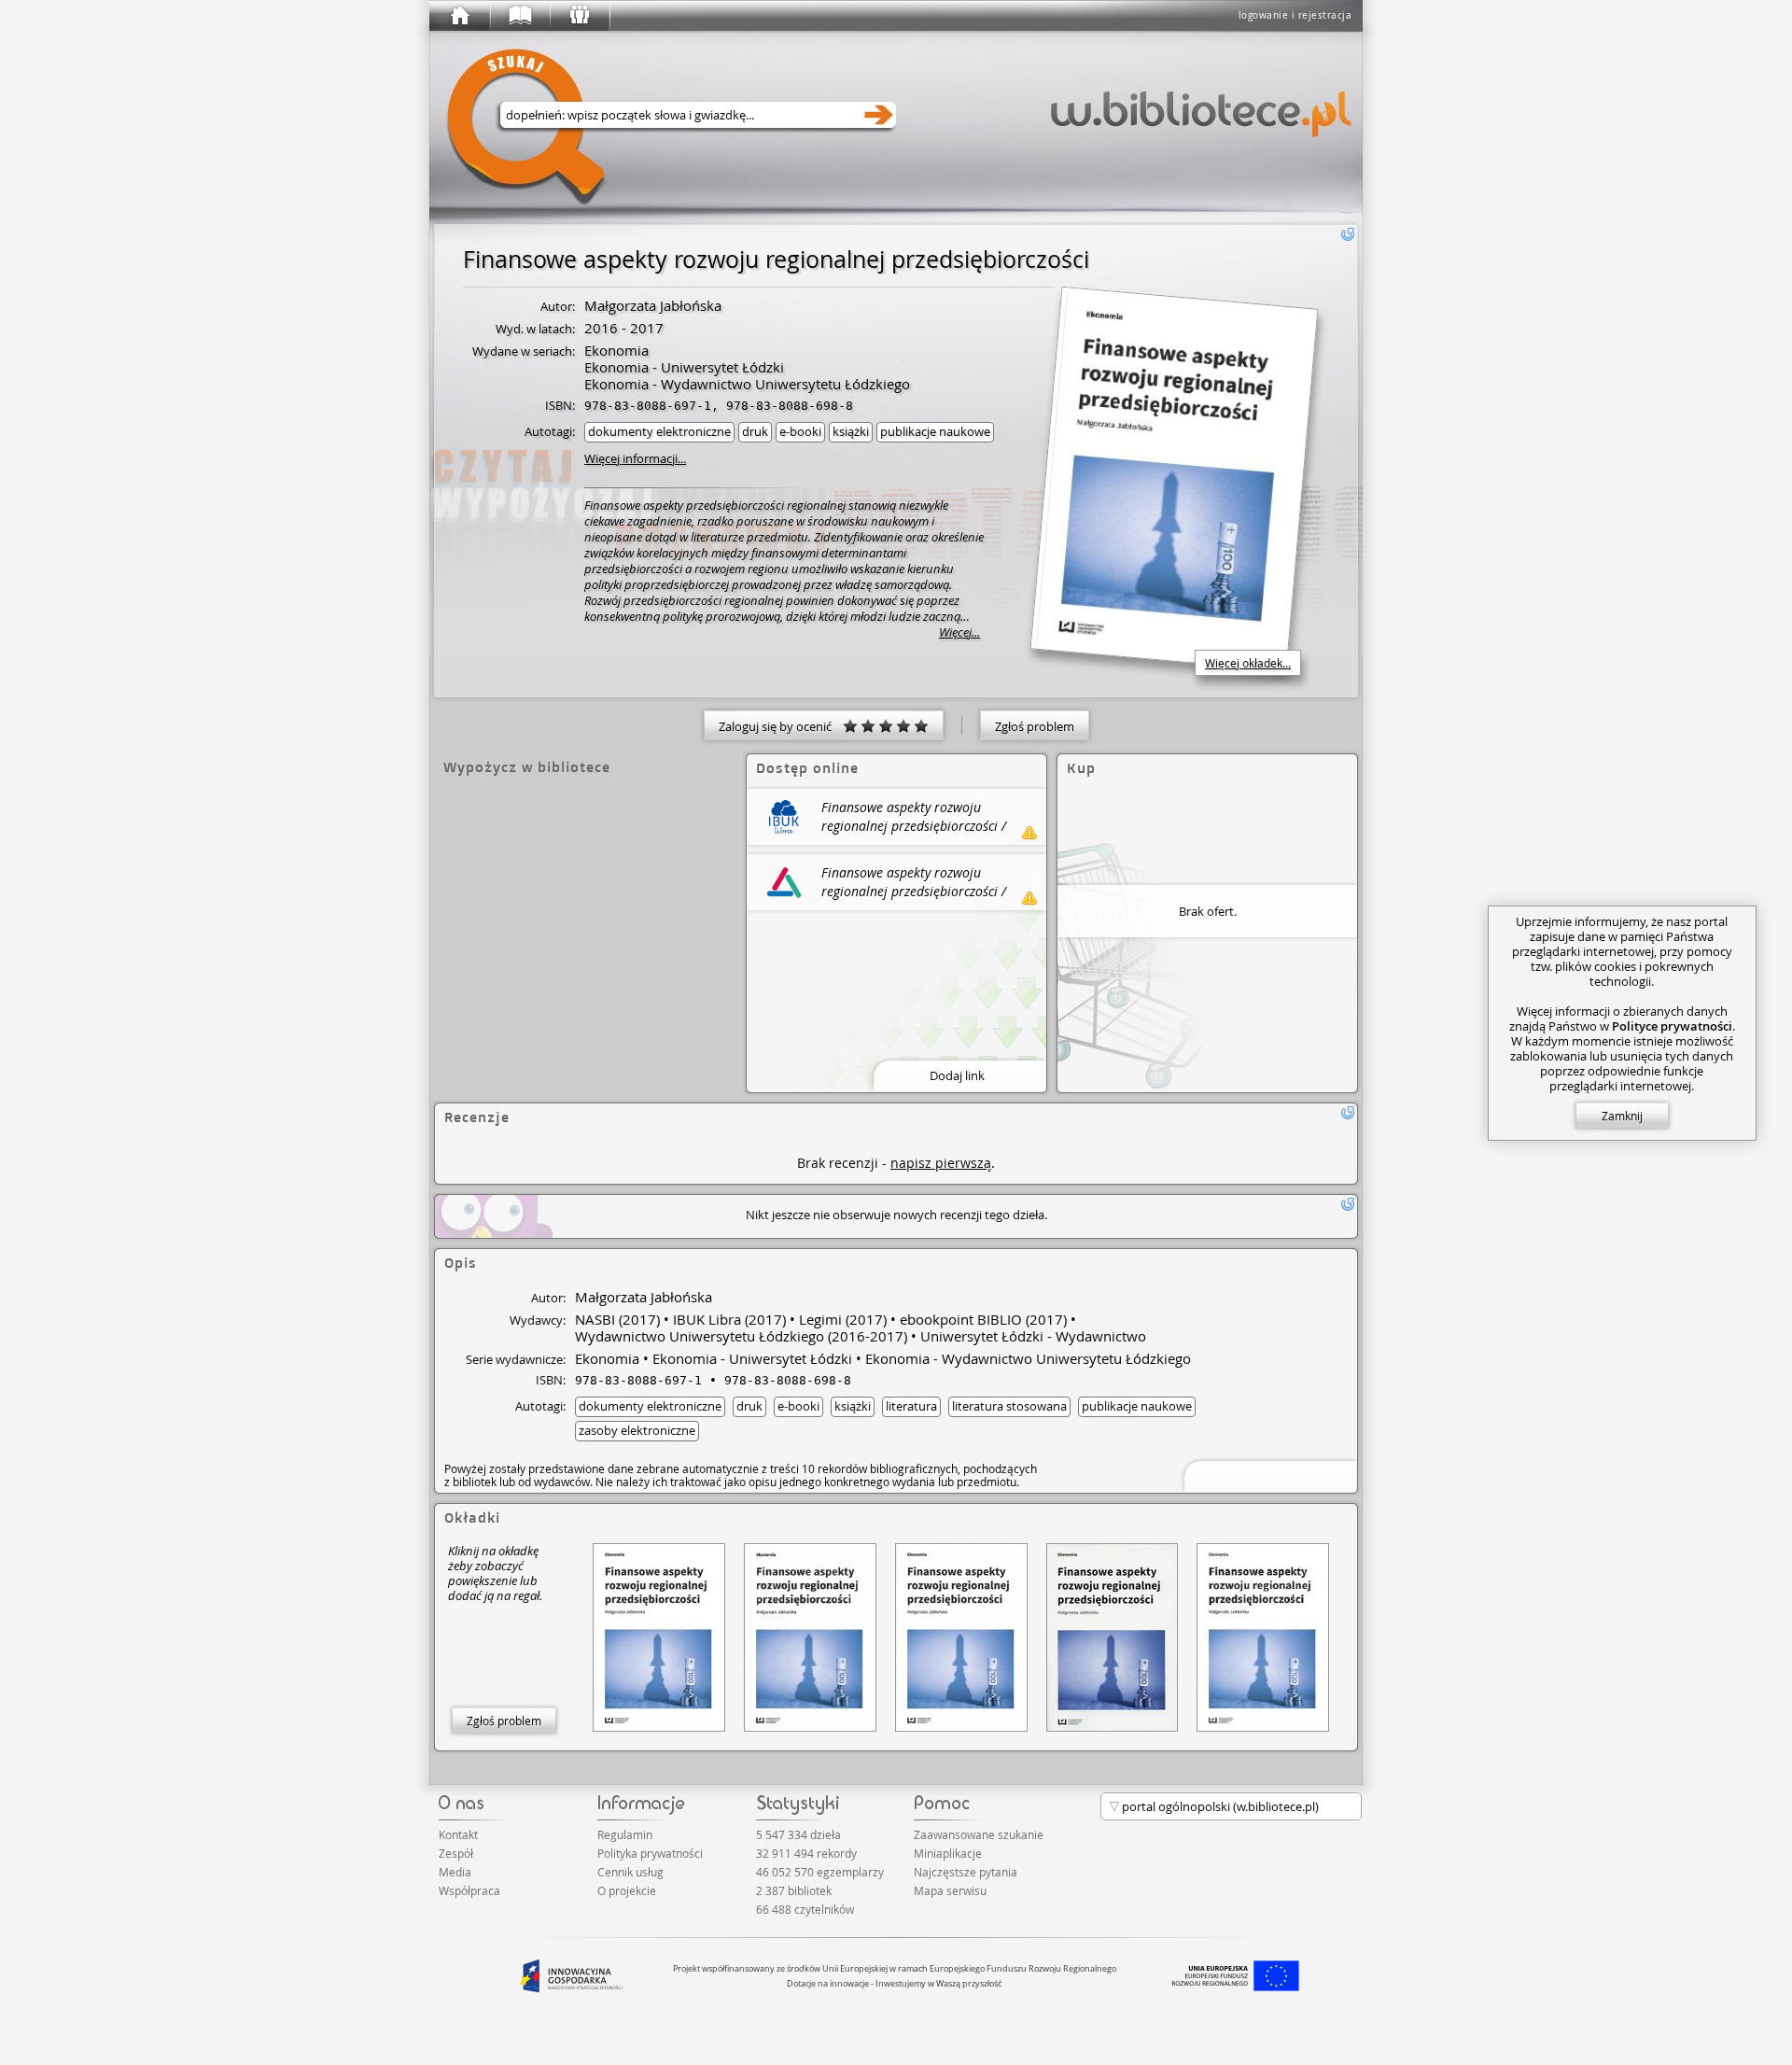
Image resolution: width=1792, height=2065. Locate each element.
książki (851, 431)
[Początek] (459, 16)
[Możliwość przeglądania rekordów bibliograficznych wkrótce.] (1267, 1475)
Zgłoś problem (1035, 726)
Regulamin (625, 1834)
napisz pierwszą (941, 1163)
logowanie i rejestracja (1295, 15)
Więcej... (959, 632)
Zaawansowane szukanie (979, 1834)
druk (755, 431)
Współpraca (469, 1890)
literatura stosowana (1009, 1406)
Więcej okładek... (1248, 663)
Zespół (456, 1853)
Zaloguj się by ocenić (781, 726)
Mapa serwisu (950, 1890)
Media (455, 1872)
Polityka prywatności (650, 1853)
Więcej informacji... (635, 458)
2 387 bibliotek (794, 1890)
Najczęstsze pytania (966, 1872)
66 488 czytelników (805, 1909)
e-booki (800, 431)
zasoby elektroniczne (637, 1430)
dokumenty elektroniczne (659, 431)
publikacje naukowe (935, 431)
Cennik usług (630, 1872)
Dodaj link (957, 1075)
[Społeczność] (579, 16)
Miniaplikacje (948, 1853)
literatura (911, 1406)
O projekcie (627, 1890)
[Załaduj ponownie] (1348, 234)
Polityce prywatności (1672, 1026)
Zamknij (1622, 1116)
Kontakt (458, 1834)
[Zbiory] (519, 16)
